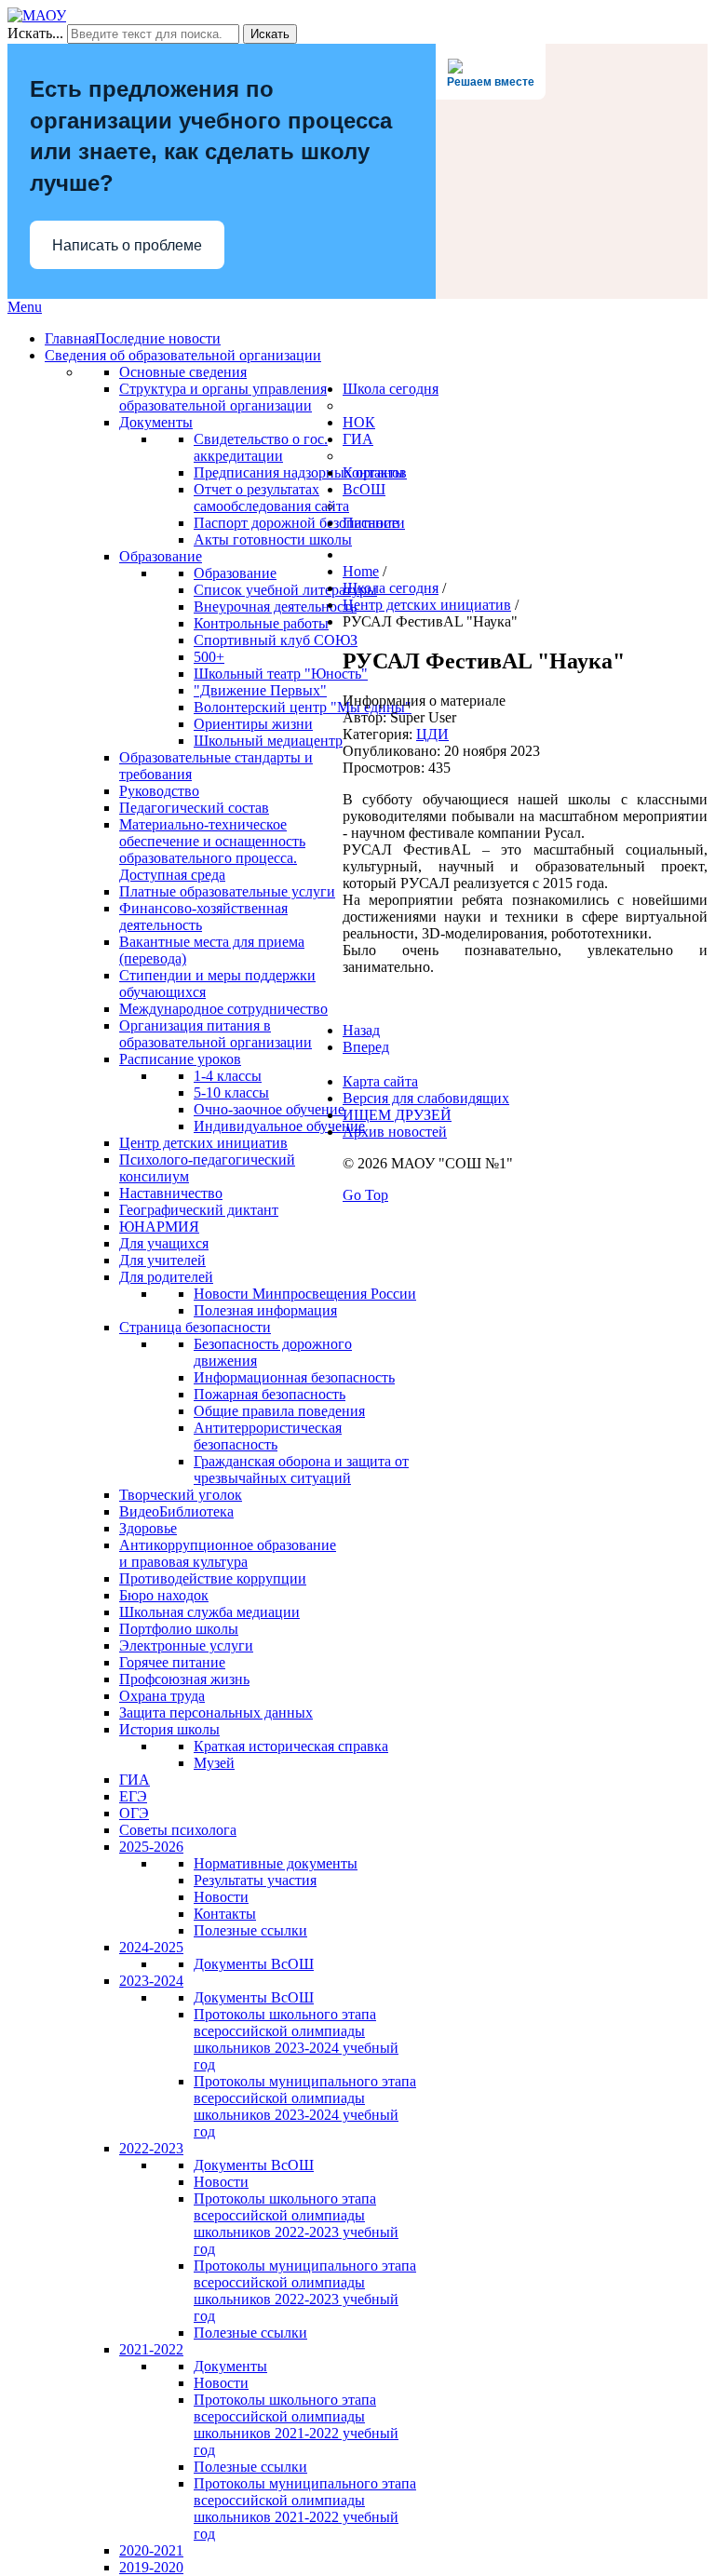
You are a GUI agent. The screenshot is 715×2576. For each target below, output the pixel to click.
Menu (25, 307)
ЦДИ (432, 734)
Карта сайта (380, 1081)
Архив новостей (395, 1132)
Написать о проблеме (127, 245)
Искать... (35, 33)
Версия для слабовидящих (426, 1098)
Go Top (365, 1195)
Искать (270, 34)
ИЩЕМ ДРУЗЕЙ (397, 1115)
